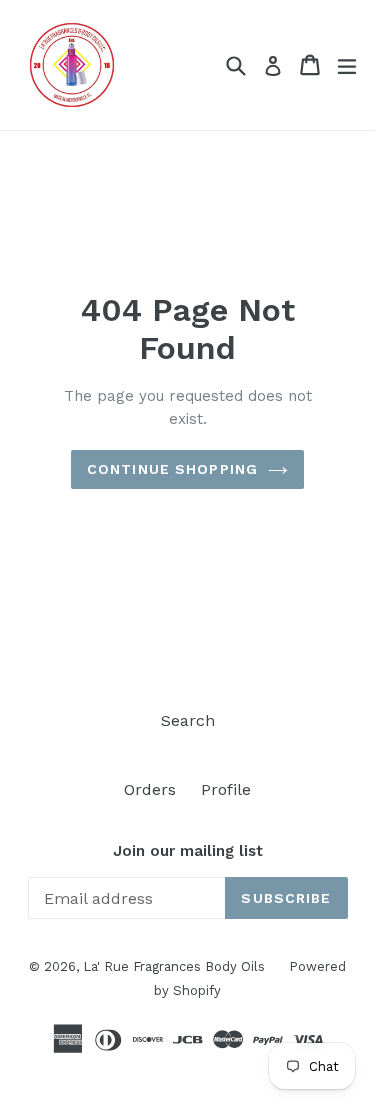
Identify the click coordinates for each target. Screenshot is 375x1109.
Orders (150, 789)
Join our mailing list (188, 851)
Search (188, 720)
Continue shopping (172, 469)
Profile (226, 789)
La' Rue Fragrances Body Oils (176, 966)
